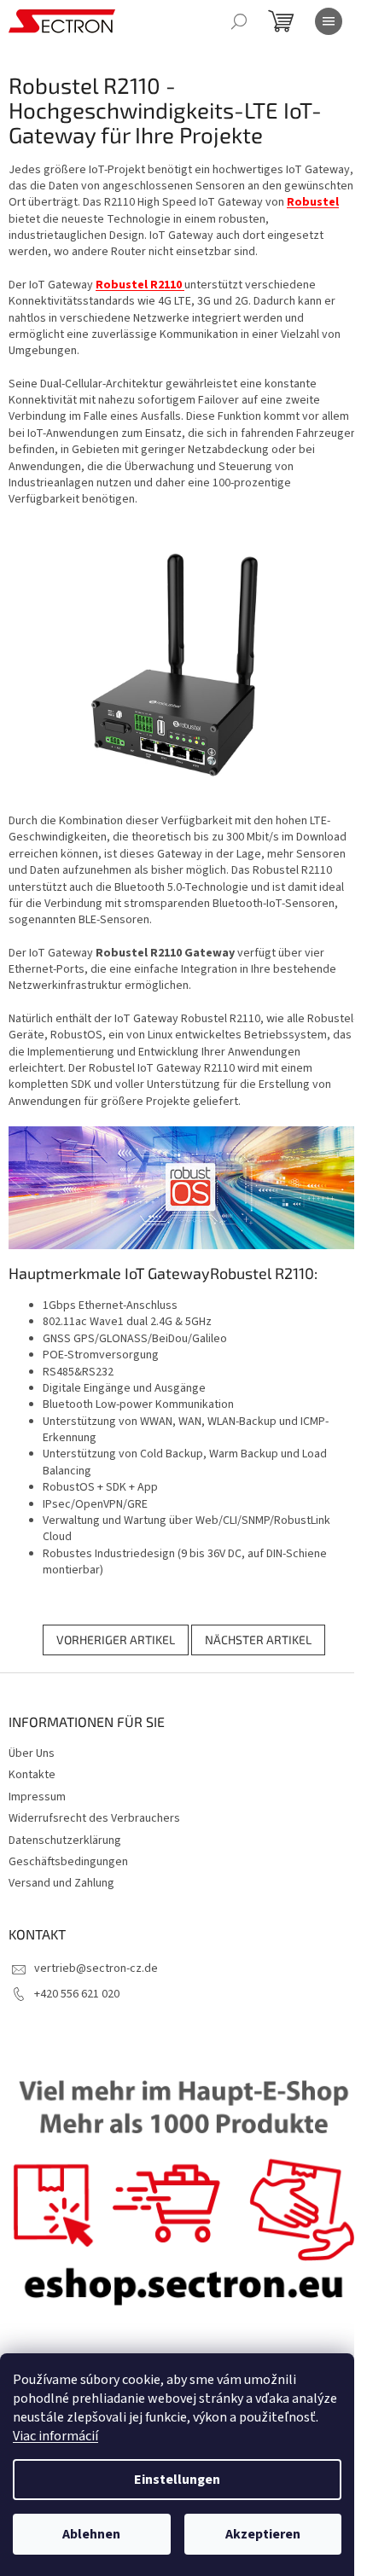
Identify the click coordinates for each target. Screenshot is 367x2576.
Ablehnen (91, 2534)
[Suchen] (239, 21)
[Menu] (329, 21)
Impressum (37, 1797)
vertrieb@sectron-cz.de (96, 1968)
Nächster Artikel (258, 1640)
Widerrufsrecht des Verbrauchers (94, 1818)
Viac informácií (55, 2436)
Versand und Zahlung (61, 1883)
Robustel (313, 202)
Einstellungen (177, 2480)
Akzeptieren (263, 2534)
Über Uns (32, 1753)
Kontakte (32, 1775)
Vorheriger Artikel (116, 1640)
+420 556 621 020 (77, 1994)
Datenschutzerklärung (65, 1840)
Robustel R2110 (140, 285)
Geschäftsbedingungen (68, 1862)
